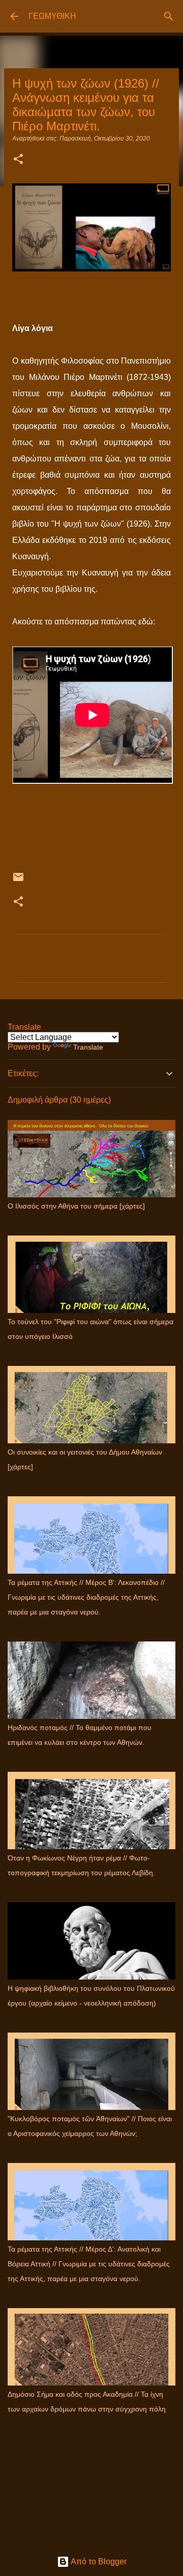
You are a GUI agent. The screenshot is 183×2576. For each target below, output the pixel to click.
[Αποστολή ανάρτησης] (18, 881)
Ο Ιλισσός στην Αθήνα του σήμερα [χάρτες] (76, 1206)
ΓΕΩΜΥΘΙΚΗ (52, 16)
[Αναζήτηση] (169, 16)
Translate (88, 1047)
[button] (18, 160)
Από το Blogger (98, 2561)
